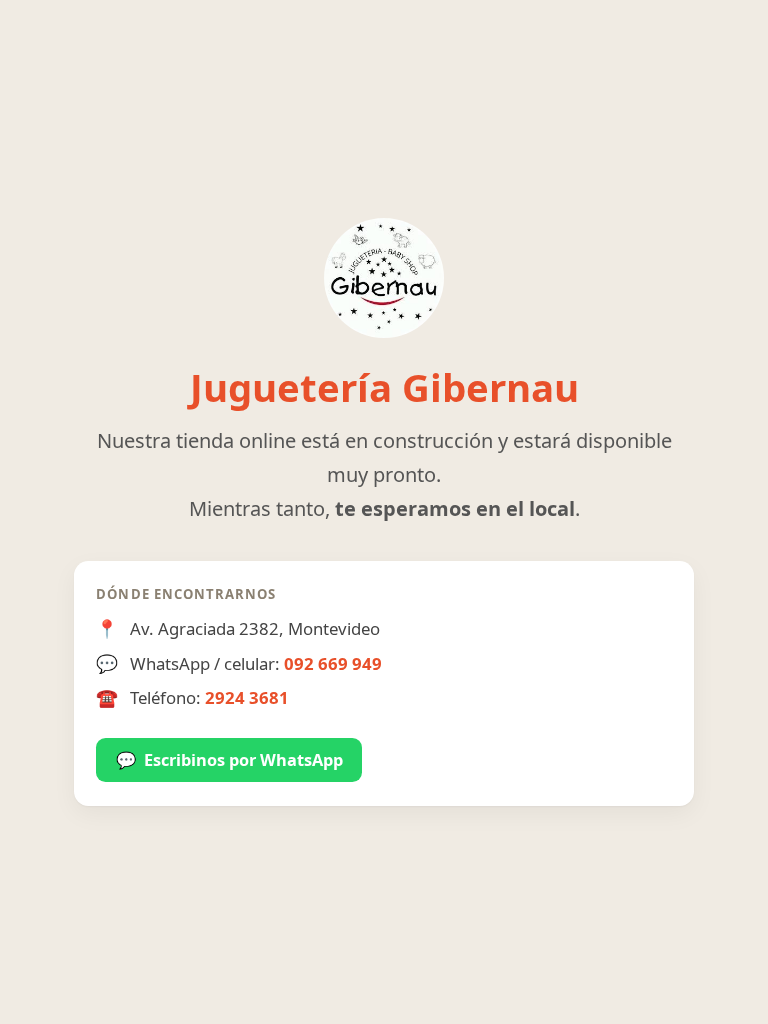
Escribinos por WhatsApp (229, 760)
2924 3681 (247, 697)
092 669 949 (333, 663)
